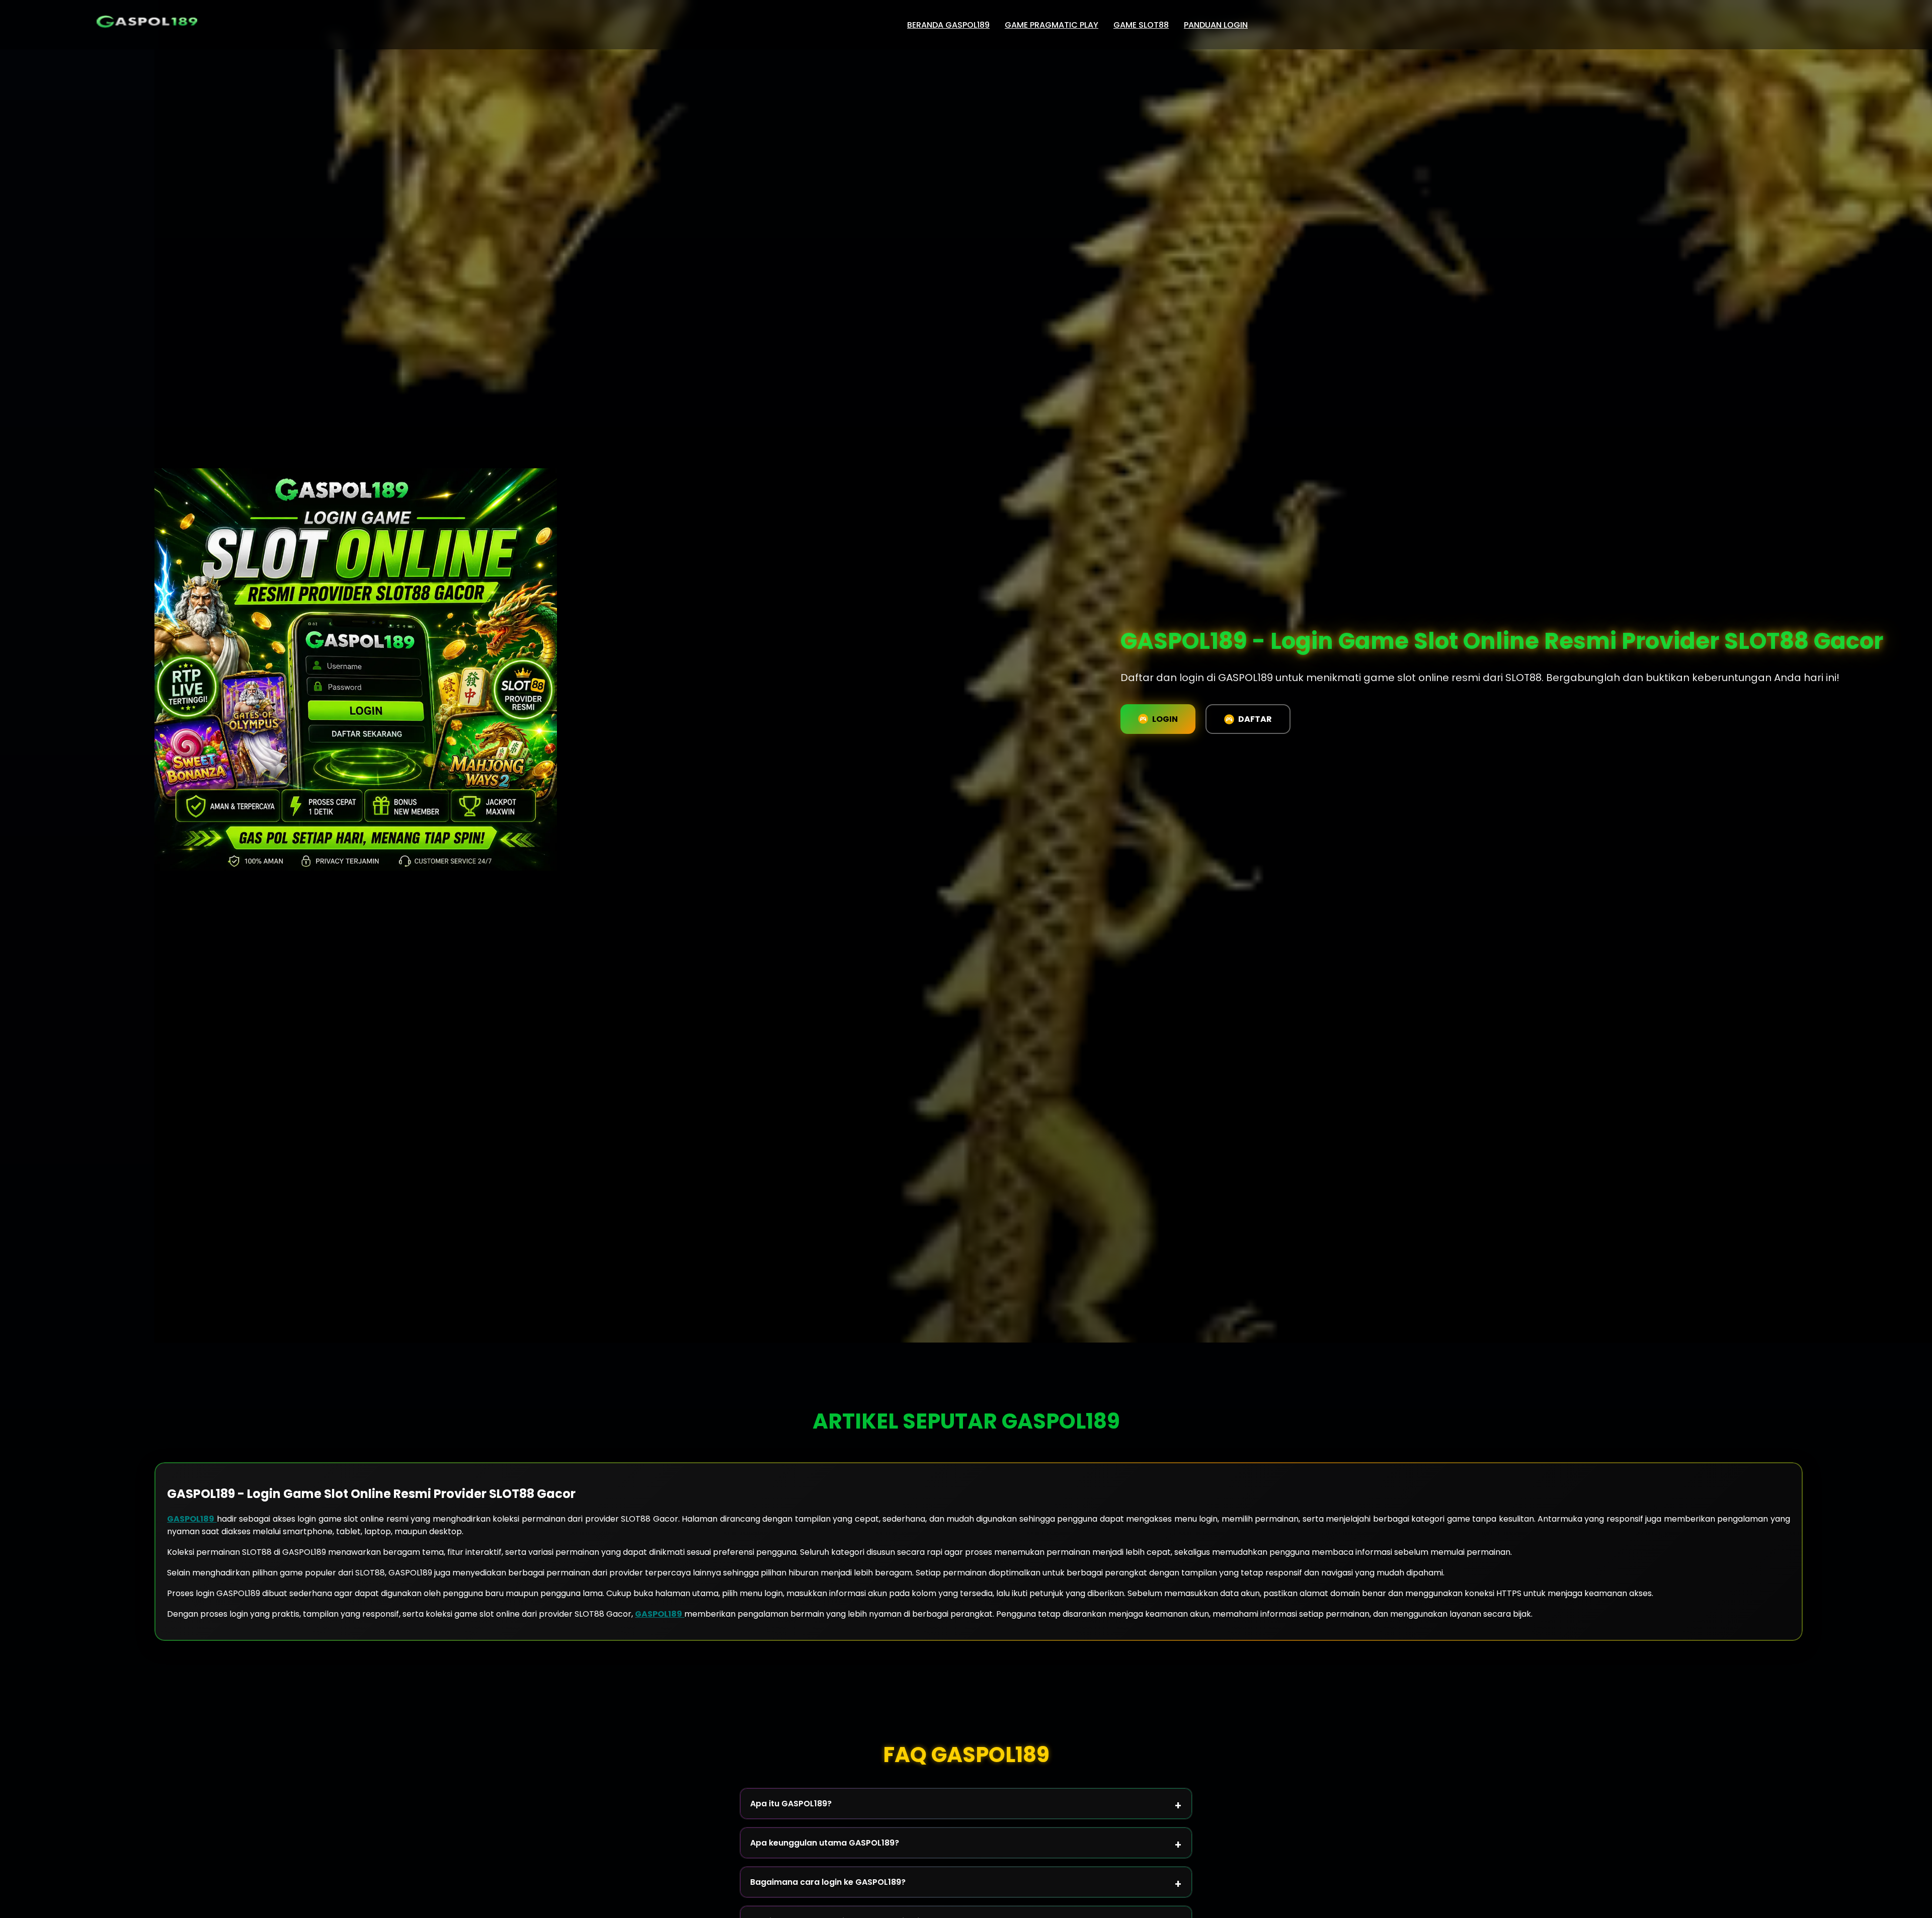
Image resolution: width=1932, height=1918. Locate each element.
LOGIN (1165, 719)
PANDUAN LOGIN (1216, 25)
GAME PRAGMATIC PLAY (1052, 25)
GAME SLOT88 (1141, 25)
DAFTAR (1255, 719)
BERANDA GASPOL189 (948, 25)
